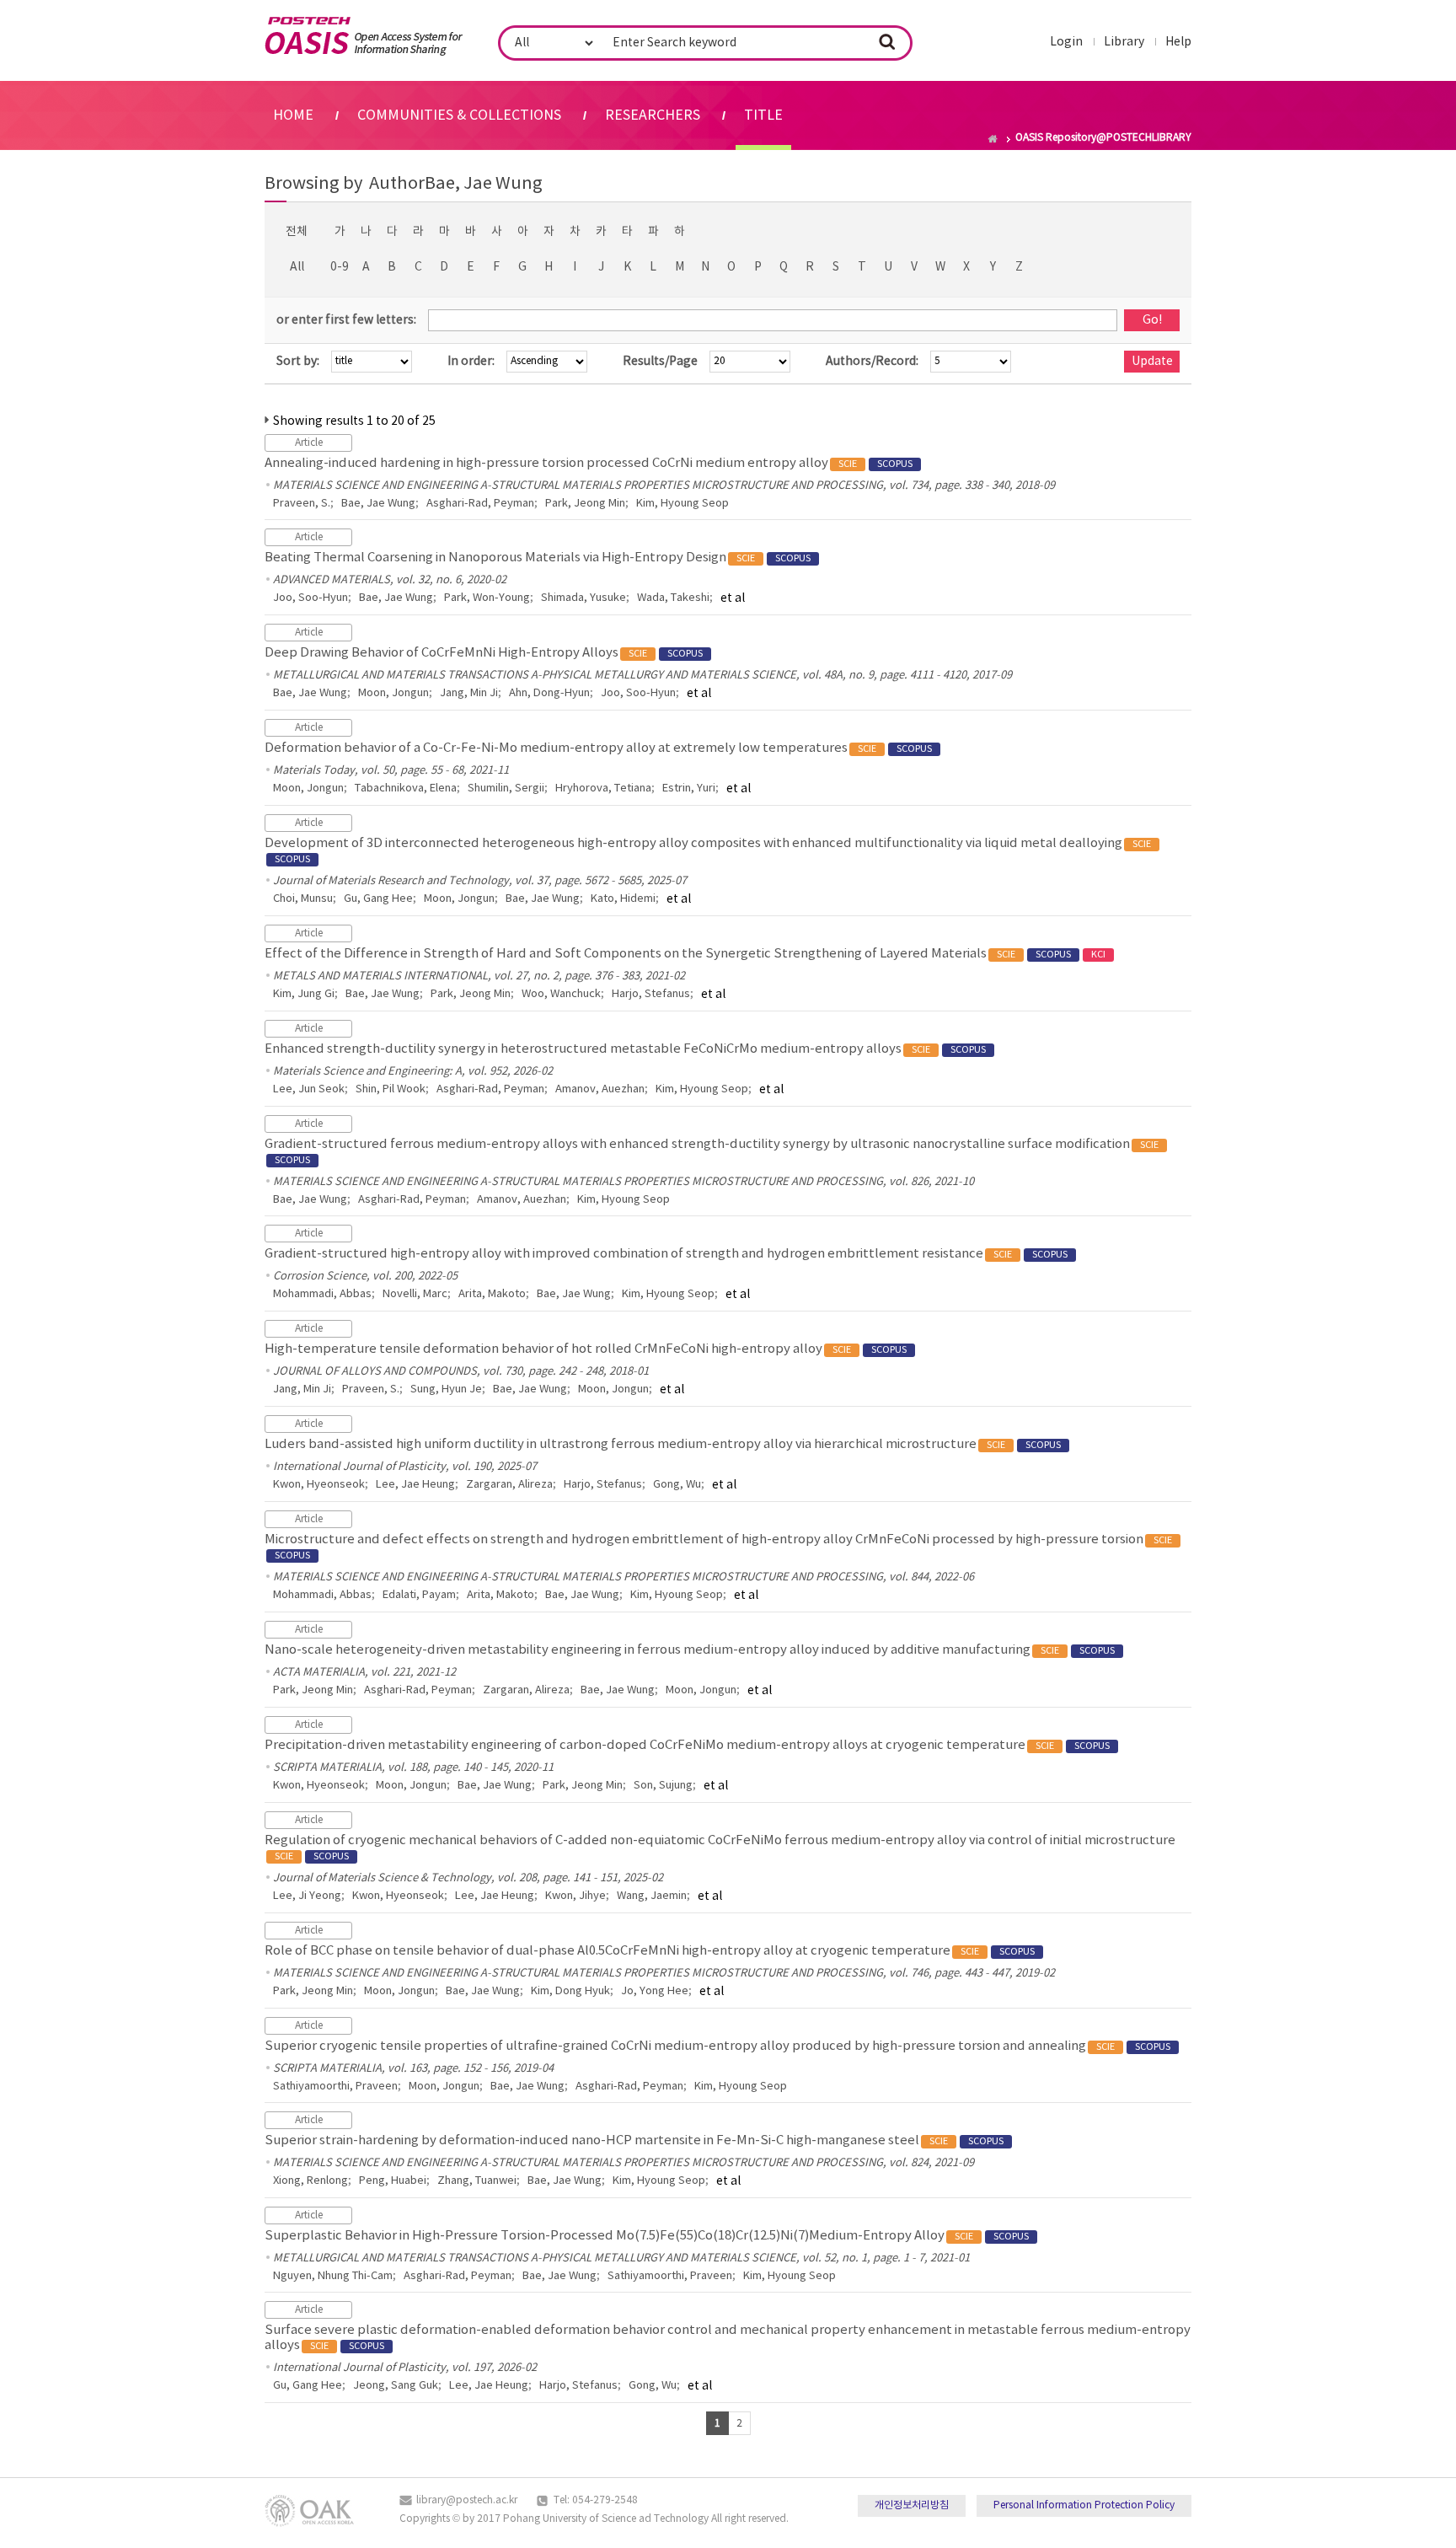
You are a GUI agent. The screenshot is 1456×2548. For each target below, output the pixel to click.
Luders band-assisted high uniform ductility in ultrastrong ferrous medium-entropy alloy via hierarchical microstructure (663, 1444)
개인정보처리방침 (912, 2505)
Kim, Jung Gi (304, 994)
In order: (471, 362)
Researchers (653, 115)
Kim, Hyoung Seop (682, 504)
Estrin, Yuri (689, 789)
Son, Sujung (663, 1786)
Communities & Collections (459, 115)
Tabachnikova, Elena (406, 789)
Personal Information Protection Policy (1084, 2505)
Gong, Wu (677, 1485)
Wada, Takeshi (673, 598)
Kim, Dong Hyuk (570, 1991)
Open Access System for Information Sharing (364, 36)
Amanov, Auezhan (600, 1089)
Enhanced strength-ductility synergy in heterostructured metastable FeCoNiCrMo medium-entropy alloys (625, 1049)
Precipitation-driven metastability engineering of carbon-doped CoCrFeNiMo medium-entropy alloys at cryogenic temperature (687, 1745)
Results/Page (660, 362)
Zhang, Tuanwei (477, 2181)
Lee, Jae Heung (415, 1485)
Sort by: (298, 362)
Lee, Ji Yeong (307, 1896)
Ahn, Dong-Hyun (549, 693)
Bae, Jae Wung (378, 504)
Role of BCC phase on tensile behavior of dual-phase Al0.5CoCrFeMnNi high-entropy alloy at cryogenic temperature (650, 1951)
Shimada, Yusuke (583, 598)
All (297, 267)
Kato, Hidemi (623, 899)
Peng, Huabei (393, 2181)
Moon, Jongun (393, 693)
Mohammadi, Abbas (322, 1294)
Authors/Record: (872, 362)
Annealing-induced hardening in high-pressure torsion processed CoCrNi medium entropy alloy (589, 463)
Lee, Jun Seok (309, 1089)
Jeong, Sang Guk (396, 2386)
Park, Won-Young (487, 598)
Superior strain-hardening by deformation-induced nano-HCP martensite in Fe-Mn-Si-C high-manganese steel (634, 2140)
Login (1066, 42)
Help (1178, 42)
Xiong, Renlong (310, 2181)
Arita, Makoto (492, 1294)
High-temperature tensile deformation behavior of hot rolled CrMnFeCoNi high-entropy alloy (586, 1349)
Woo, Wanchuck (561, 994)
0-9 (340, 267)
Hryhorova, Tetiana (603, 789)
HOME (293, 115)
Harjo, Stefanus (651, 994)
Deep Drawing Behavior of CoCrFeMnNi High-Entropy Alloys (484, 653)
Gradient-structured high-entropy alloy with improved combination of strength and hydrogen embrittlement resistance (666, 1254)
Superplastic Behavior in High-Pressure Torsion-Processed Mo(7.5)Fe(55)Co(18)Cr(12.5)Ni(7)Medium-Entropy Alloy (647, 2236)
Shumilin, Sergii (506, 789)
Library (1124, 42)
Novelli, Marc (415, 1294)
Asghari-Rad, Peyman (480, 504)
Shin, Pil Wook (391, 1089)
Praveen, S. (302, 504)
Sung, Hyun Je (446, 1389)
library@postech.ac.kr (467, 2500)
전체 (297, 232)
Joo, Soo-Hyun (310, 598)
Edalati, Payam (419, 1595)
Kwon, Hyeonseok (319, 1485)
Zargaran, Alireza (509, 1485)
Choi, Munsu (303, 899)
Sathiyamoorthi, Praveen (335, 2087)
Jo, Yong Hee (655, 1991)
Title (763, 115)
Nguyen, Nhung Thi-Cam (333, 2276)
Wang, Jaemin (652, 1896)
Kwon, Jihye (575, 1896)
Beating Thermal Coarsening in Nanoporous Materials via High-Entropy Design (538, 558)
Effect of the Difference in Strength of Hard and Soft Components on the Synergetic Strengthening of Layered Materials (685, 954)
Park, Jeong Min (585, 504)
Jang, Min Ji (469, 693)
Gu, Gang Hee (378, 899)
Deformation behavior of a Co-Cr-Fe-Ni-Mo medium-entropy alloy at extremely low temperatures (598, 748)
